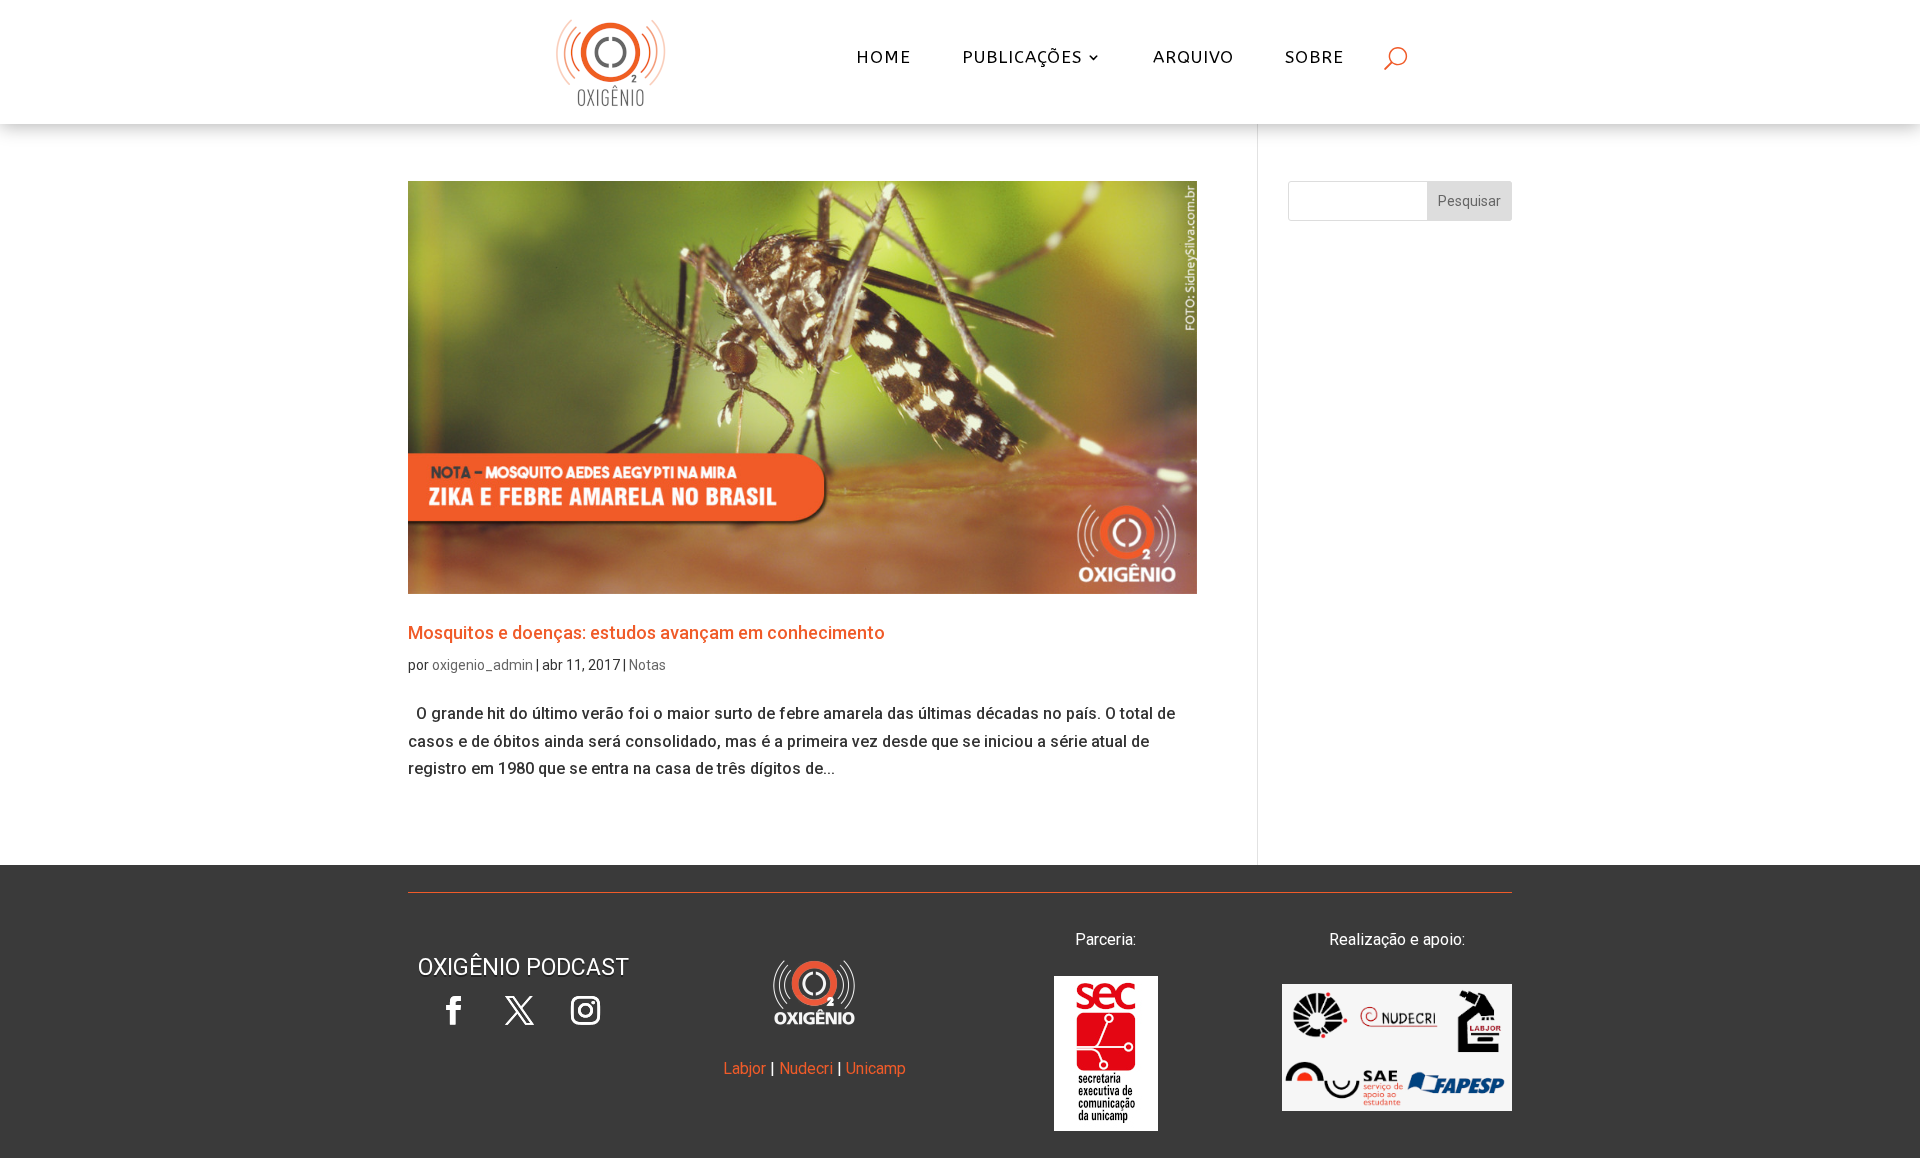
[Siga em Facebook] (453, 1011)
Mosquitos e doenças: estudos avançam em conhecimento (646, 632)
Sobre (1314, 58)
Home (883, 58)
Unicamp (876, 1068)
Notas (647, 665)
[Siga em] (523, 1077)
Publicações (1022, 58)
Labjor (744, 1068)
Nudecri (806, 1068)
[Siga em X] (519, 1011)
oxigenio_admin (482, 665)
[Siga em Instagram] (585, 1011)
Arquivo (1193, 58)
